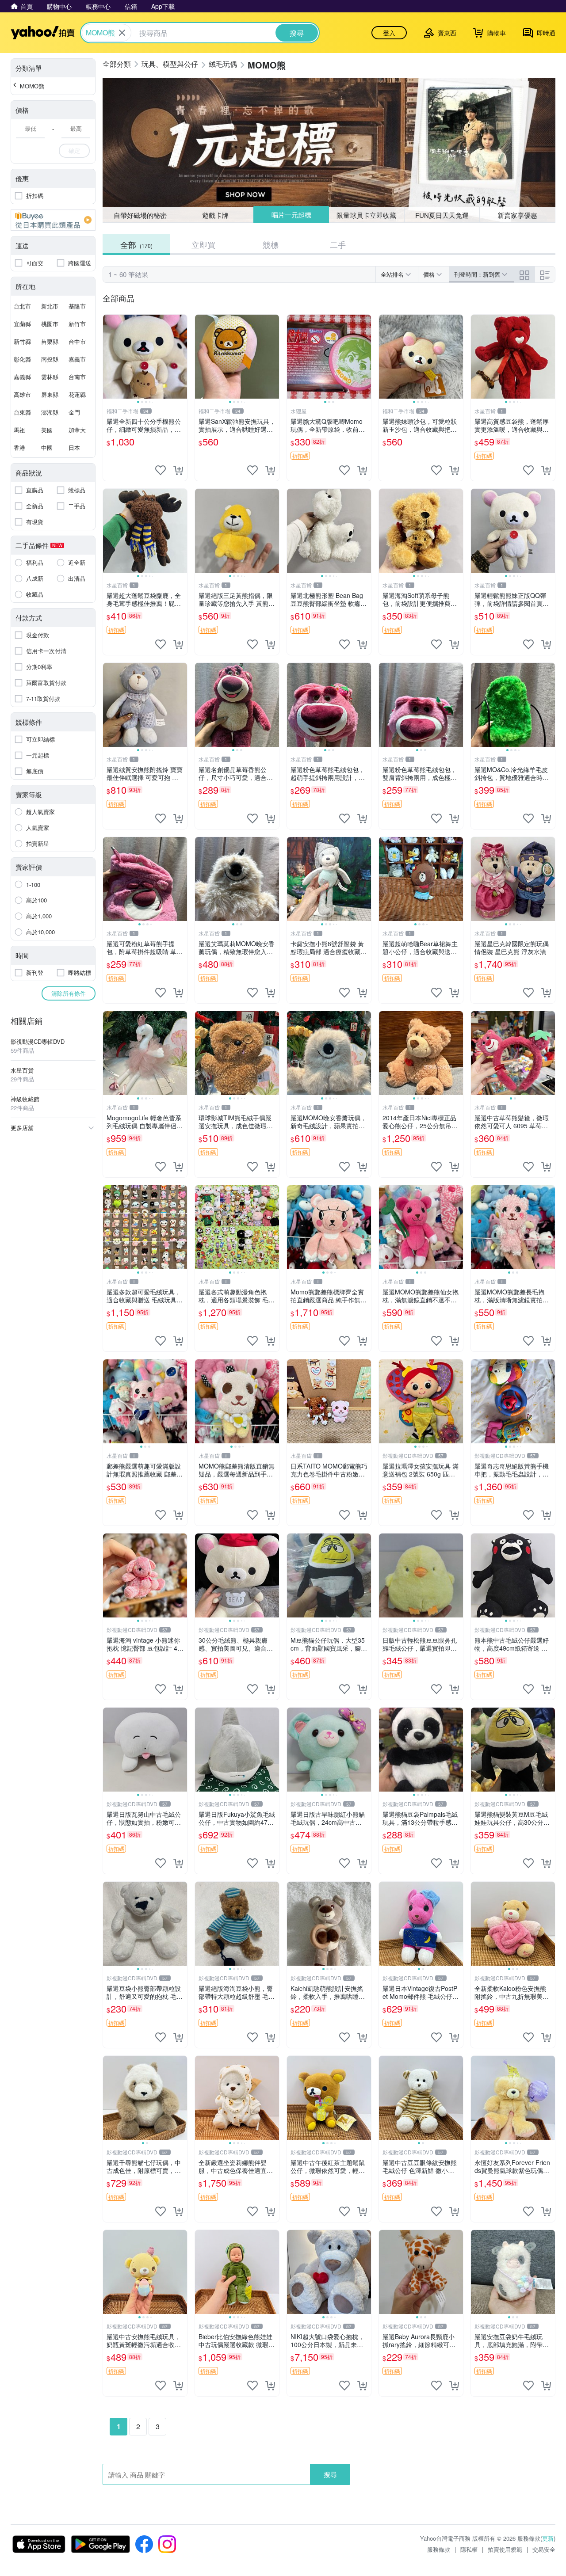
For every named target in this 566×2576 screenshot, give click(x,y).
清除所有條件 (69, 993)
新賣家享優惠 (517, 215)
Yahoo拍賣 (43, 33)
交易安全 (544, 2549)
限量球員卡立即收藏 (367, 215)
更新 (548, 2538)
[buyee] (53, 220)
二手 (338, 244)
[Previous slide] (109, 357)
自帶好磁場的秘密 (140, 215)
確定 (74, 150)
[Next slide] (181, 357)
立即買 (203, 244)
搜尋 (330, 2474)
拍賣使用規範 (505, 2549)
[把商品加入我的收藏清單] (161, 470)
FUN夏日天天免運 (442, 215)
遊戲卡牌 (215, 215)
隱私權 (469, 2549)
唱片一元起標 (291, 215)
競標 (271, 244)
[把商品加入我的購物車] (178, 470)
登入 (389, 33)
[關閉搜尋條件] (122, 33)
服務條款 (439, 2549)
